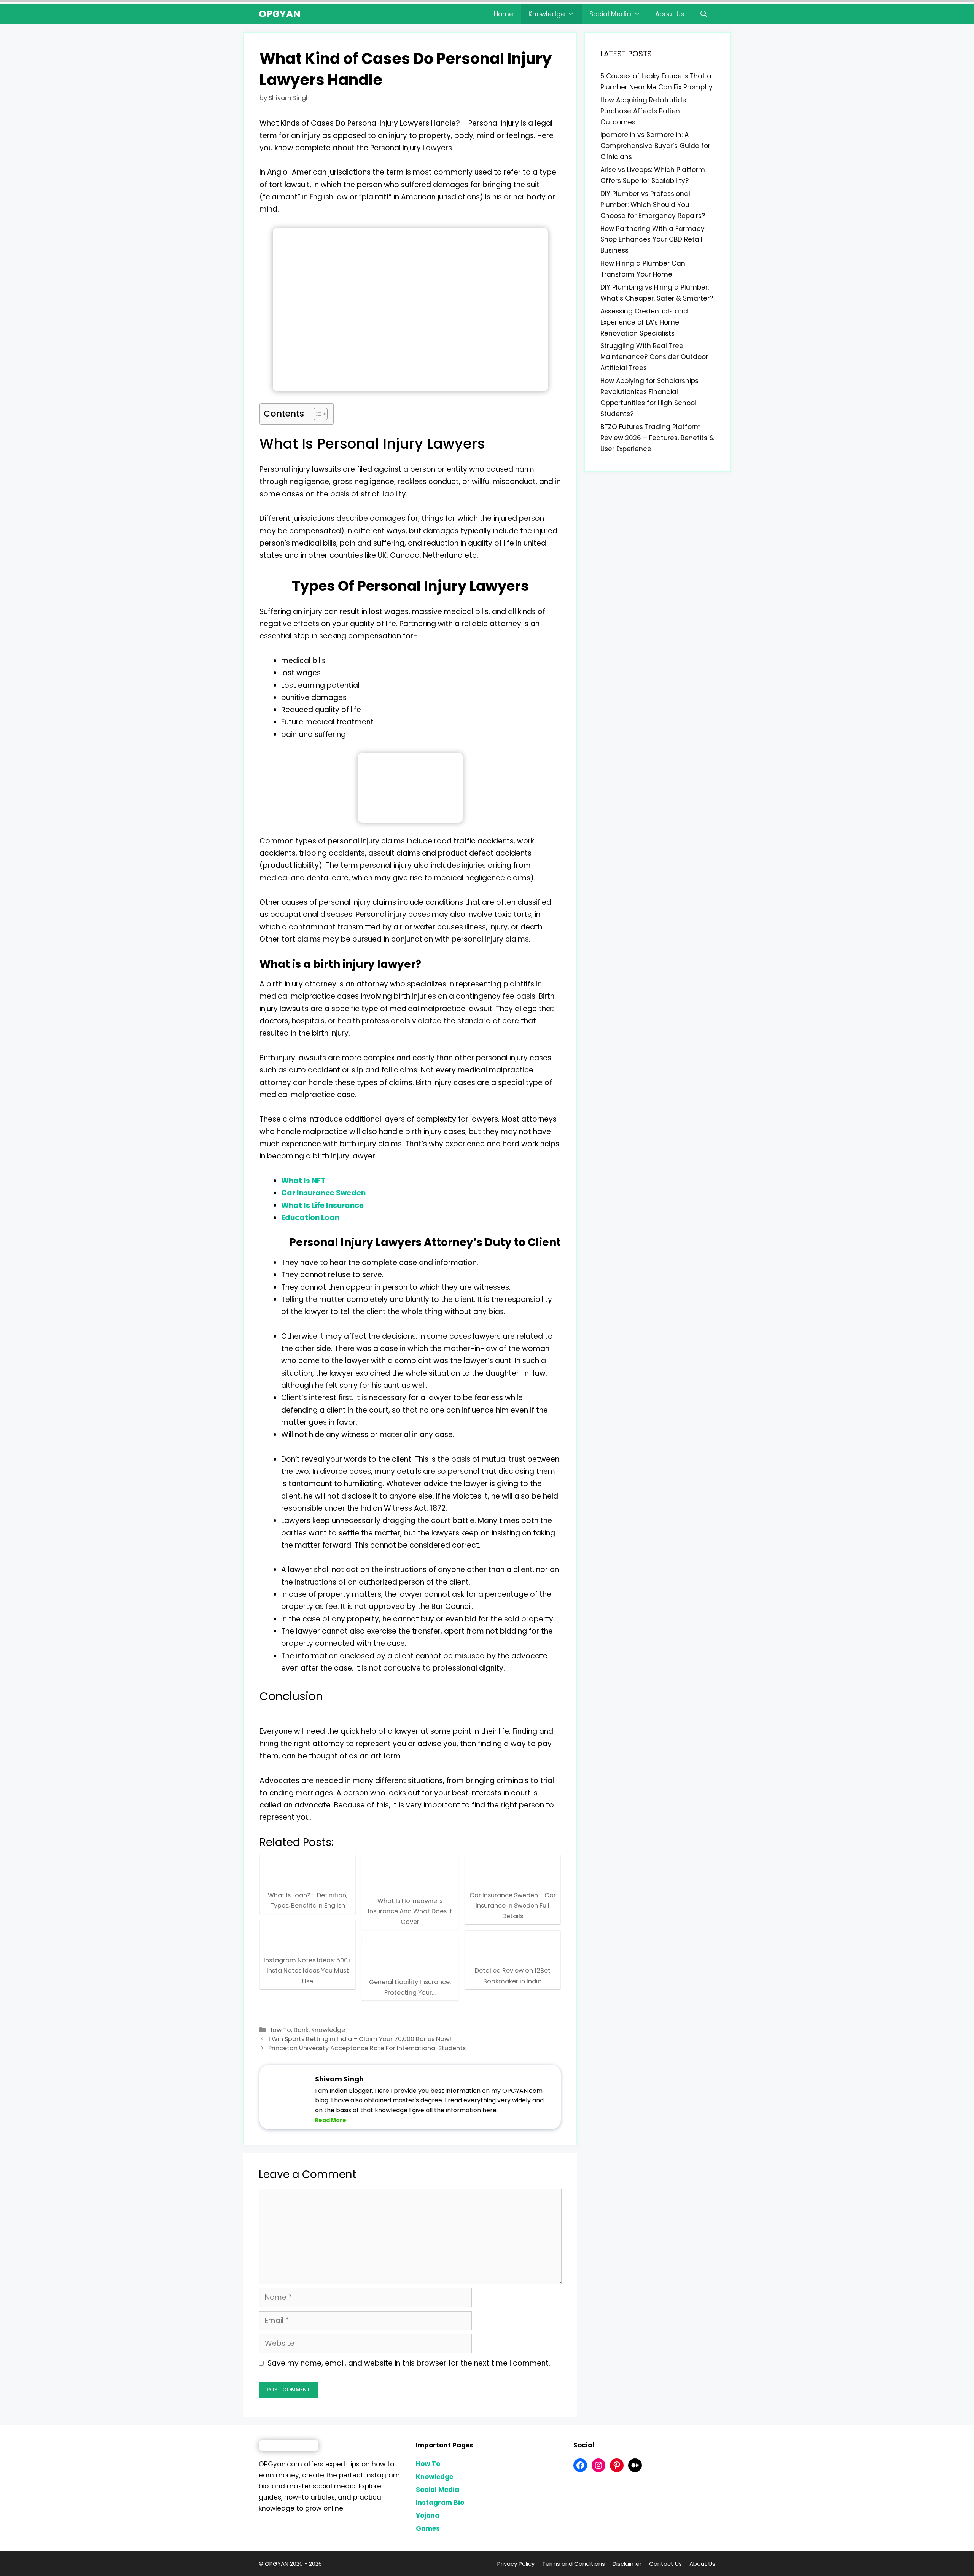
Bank (301, 2030)
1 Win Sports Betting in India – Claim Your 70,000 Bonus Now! (360, 2039)
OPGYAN (280, 14)
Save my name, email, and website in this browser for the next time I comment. (409, 2363)
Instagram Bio (440, 2503)
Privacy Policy (516, 2564)
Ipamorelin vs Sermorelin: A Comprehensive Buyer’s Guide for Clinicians (655, 146)
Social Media (610, 14)
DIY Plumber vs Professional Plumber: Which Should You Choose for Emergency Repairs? (653, 205)
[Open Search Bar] (703, 14)
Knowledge (547, 14)
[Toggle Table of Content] (317, 414)
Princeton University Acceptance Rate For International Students (367, 2048)
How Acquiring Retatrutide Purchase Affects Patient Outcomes (643, 111)
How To (280, 2030)
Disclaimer (627, 2564)
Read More (331, 2120)
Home (504, 14)
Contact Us (665, 2564)
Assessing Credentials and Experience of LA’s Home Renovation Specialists (644, 322)
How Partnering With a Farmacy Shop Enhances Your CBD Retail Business (653, 240)
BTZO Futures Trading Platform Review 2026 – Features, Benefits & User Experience (657, 438)
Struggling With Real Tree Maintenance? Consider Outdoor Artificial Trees (654, 357)
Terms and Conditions (574, 2564)
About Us (670, 14)
